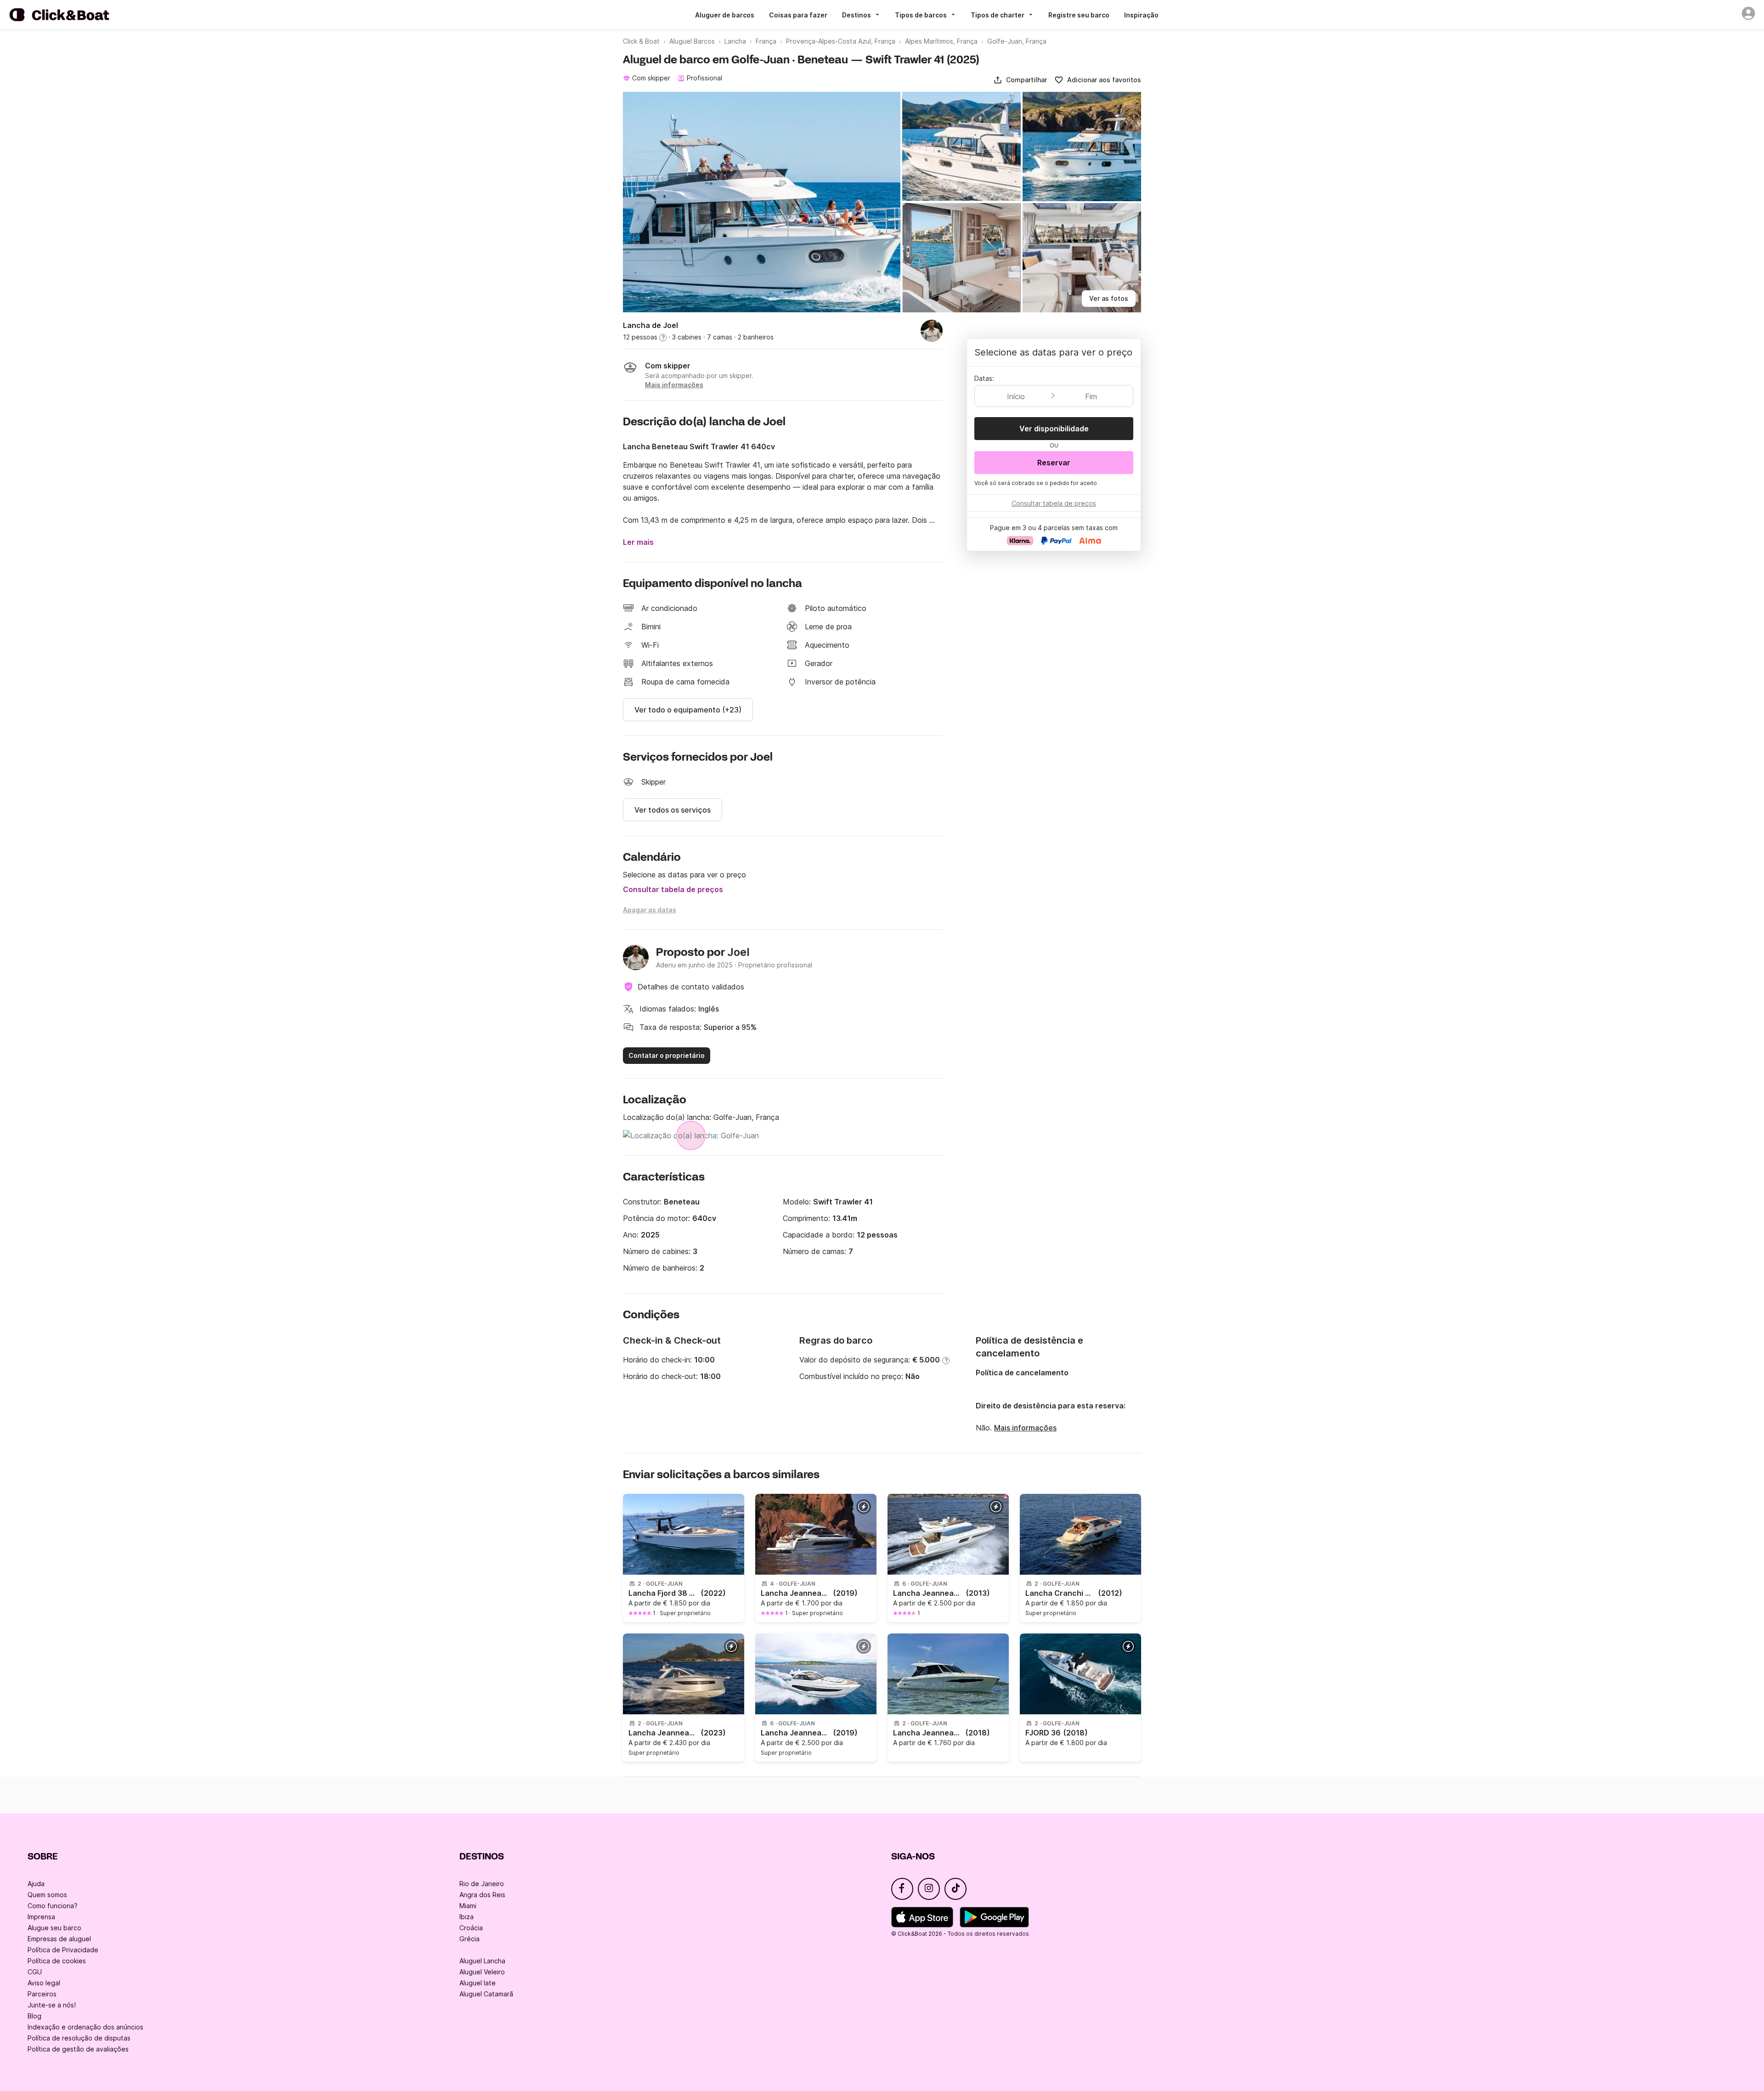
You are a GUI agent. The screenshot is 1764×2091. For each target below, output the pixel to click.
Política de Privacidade (63, 1950)
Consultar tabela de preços (673, 889)
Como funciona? (53, 1906)
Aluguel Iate (478, 1983)
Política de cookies (57, 1961)
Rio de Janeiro (482, 1884)
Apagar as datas (650, 910)
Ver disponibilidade (1054, 429)
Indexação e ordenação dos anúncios (85, 2027)
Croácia (471, 1928)
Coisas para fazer (798, 15)
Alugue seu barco (54, 1928)
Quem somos (47, 1895)
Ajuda (36, 1884)
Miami (468, 1906)
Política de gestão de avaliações (78, 2049)
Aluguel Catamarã (486, 1994)
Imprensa (41, 1917)
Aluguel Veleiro (482, 1972)
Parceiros (42, 1994)
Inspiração (1141, 15)
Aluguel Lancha (482, 1961)
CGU (35, 1972)
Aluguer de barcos (725, 15)
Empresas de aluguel (59, 1939)
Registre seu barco (1079, 15)
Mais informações (1025, 1428)
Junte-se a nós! (52, 2005)
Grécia (469, 1939)
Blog (34, 2016)
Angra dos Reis (482, 1895)
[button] (1020, 80)
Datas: (984, 378)
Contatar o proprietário (667, 1055)
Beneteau (682, 1202)
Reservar (1054, 463)
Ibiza (466, 1917)
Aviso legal (44, 1983)
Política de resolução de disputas (79, 2038)
